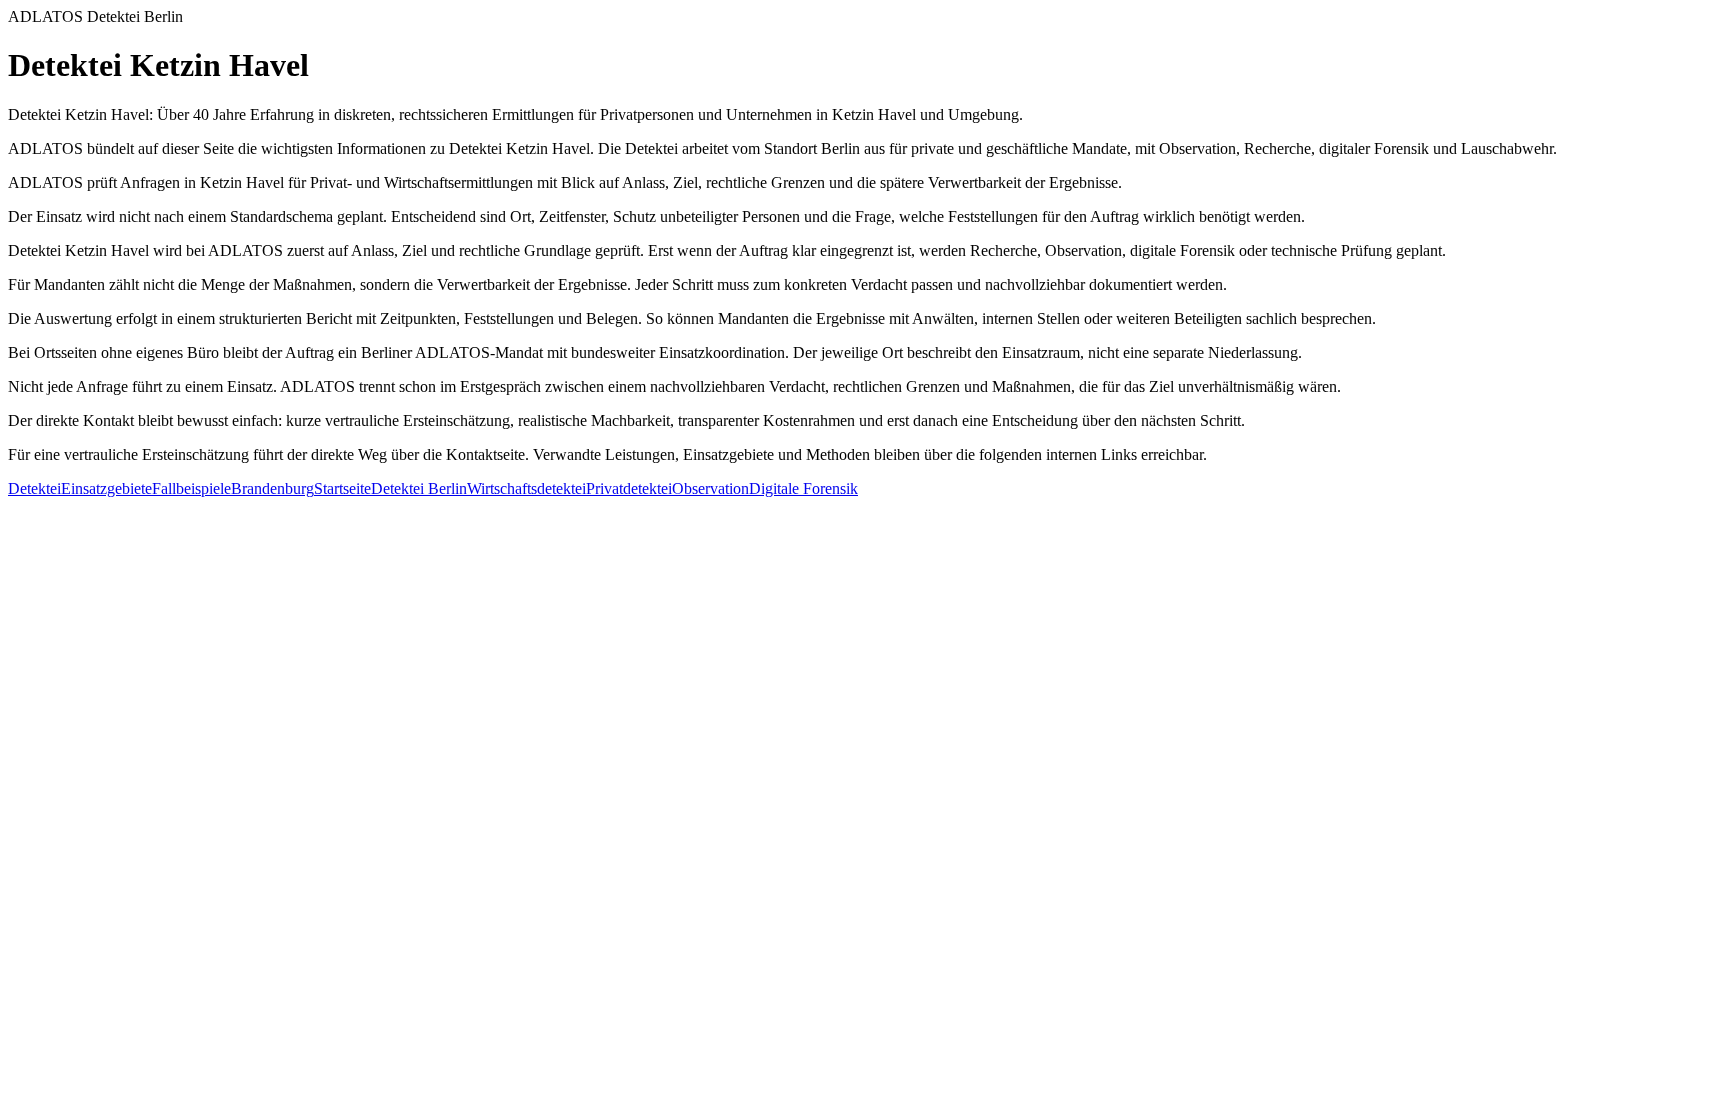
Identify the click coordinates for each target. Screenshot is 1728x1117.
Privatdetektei (629, 488)
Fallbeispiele (191, 488)
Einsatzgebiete (106, 488)
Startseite (342, 488)
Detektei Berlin (419, 488)
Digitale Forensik (803, 488)
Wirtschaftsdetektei (526, 488)
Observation (710, 488)
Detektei (34, 488)
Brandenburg (272, 488)
